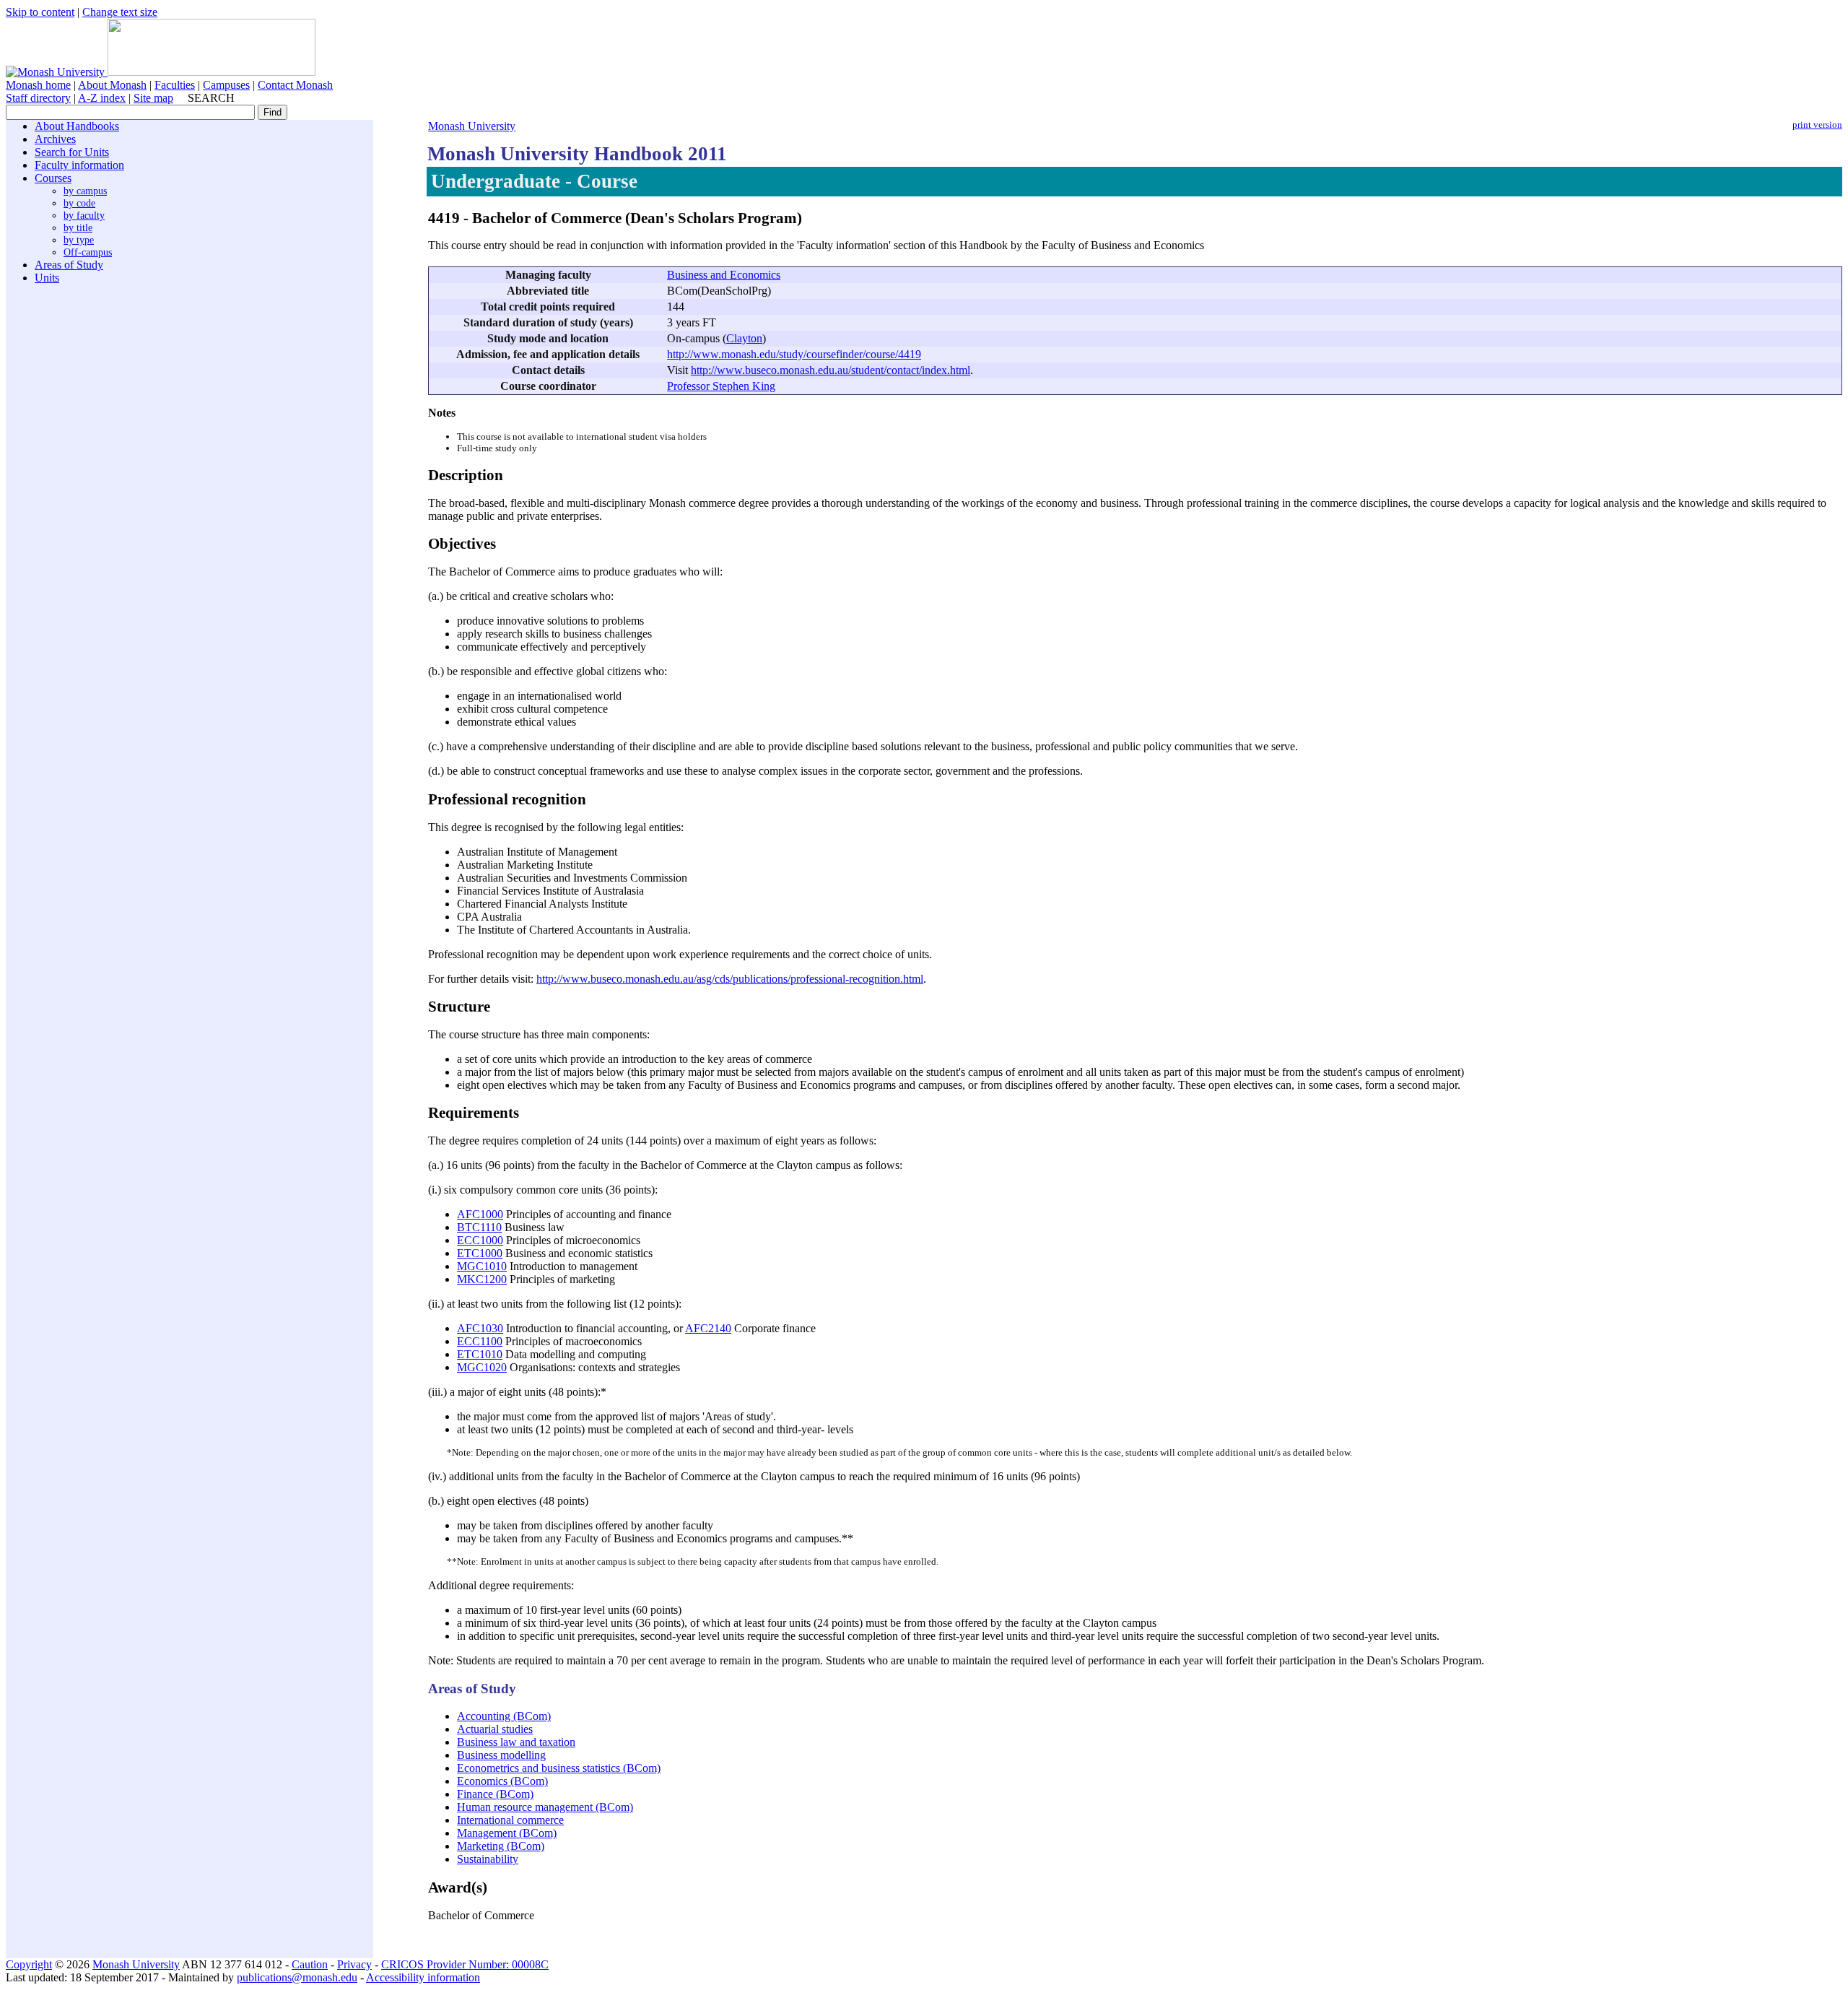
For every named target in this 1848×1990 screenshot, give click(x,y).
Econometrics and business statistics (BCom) (559, 1768)
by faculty (84, 215)
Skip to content (40, 12)
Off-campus (88, 252)
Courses (53, 178)
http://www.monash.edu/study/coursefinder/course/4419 (794, 354)
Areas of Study (69, 265)
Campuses (226, 85)
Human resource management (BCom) (545, 1807)
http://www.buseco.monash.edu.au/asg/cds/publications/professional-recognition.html (730, 979)
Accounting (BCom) (504, 1716)
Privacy (354, 1964)
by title (78, 227)
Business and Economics (724, 275)
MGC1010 (482, 1266)
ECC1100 (480, 1341)
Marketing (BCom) (501, 1846)
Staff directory (38, 98)
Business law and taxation (516, 1742)
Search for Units (72, 152)
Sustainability (488, 1859)
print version (1817, 125)
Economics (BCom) (502, 1781)
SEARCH (211, 98)
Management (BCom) (507, 1833)
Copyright (29, 1964)
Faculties (175, 85)
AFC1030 (480, 1328)
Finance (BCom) (495, 1794)
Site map (153, 98)
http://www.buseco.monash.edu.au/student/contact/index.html (831, 370)
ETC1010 (480, 1354)
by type (79, 240)
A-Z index (102, 98)
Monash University (472, 126)
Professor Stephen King (721, 386)
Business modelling (501, 1755)
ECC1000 (480, 1240)
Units (47, 278)
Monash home (38, 85)
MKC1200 (482, 1279)
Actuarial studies (495, 1729)
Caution (310, 1964)
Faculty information (79, 165)
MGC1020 (482, 1367)
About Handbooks (77, 126)
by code (79, 203)
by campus (85, 191)
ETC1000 (480, 1253)
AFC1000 (480, 1214)
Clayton (744, 338)
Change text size (120, 12)
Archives (55, 139)
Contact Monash (295, 85)
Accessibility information (423, 1977)
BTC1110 (479, 1227)
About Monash (112, 85)
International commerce (510, 1820)
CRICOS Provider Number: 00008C (465, 1964)
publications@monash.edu (297, 1977)
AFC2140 (708, 1328)
